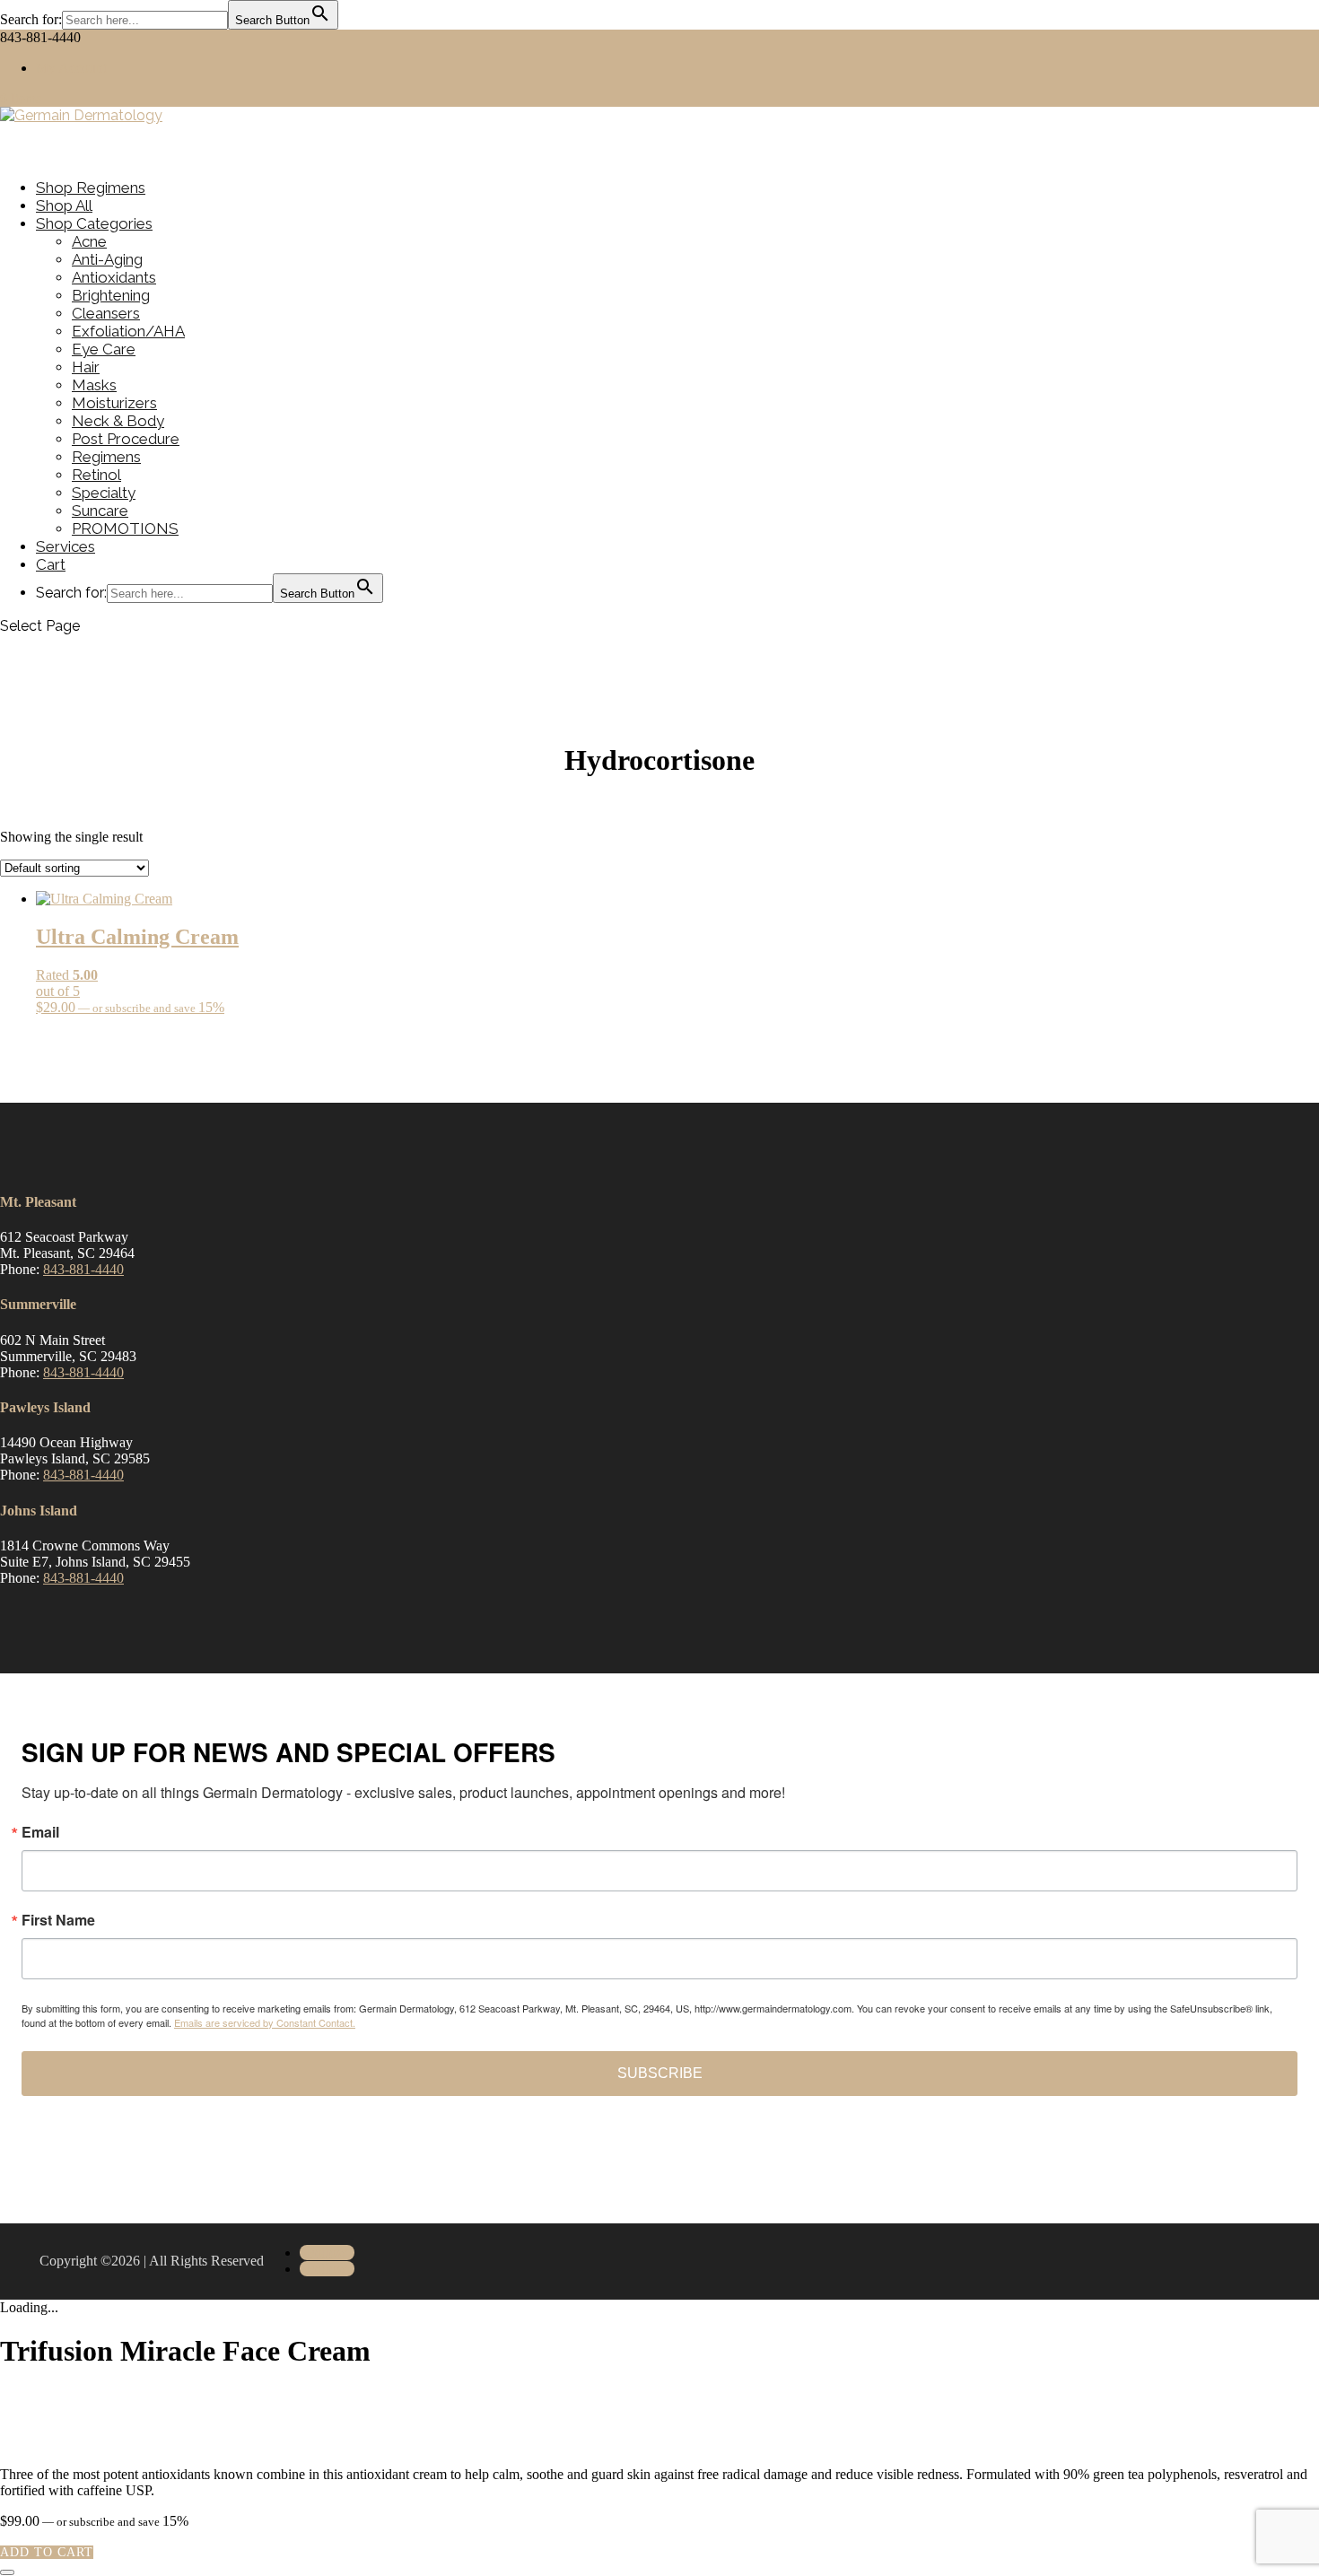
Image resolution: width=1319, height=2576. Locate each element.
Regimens (106, 457)
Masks (94, 385)
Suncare (100, 511)
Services (66, 546)
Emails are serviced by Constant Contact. (265, 2022)
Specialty (104, 493)
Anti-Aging (107, 259)
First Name (58, 1920)
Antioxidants (114, 277)
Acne (89, 241)
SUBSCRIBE (660, 2073)
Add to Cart (47, 2552)
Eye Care (104, 349)
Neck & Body (118, 421)
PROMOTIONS (125, 528)
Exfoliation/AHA (128, 331)
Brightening (111, 295)
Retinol (96, 475)
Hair (86, 367)
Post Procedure (126, 439)
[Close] (7, 2572)
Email (40, 1832)
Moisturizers (114, 403)
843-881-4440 (83, 1269)
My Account (71, 68)
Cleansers (106, 313)
